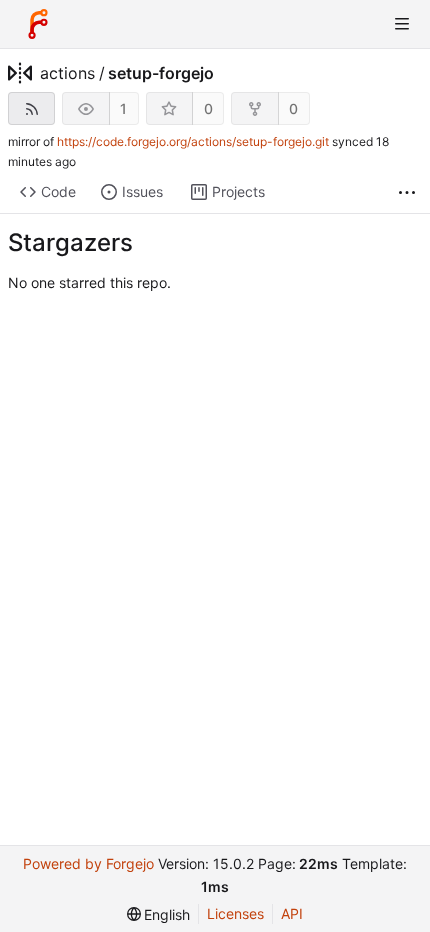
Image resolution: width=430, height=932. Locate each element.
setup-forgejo (161, 73)
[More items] (407, 192)
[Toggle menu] (402, 24)
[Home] (38, 24)
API (292, 913)
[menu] (159, 914)
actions (67, 73)
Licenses (235, 913)
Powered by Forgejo (88, 863)
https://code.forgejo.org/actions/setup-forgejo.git (193, 141)
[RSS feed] (31, 108)
